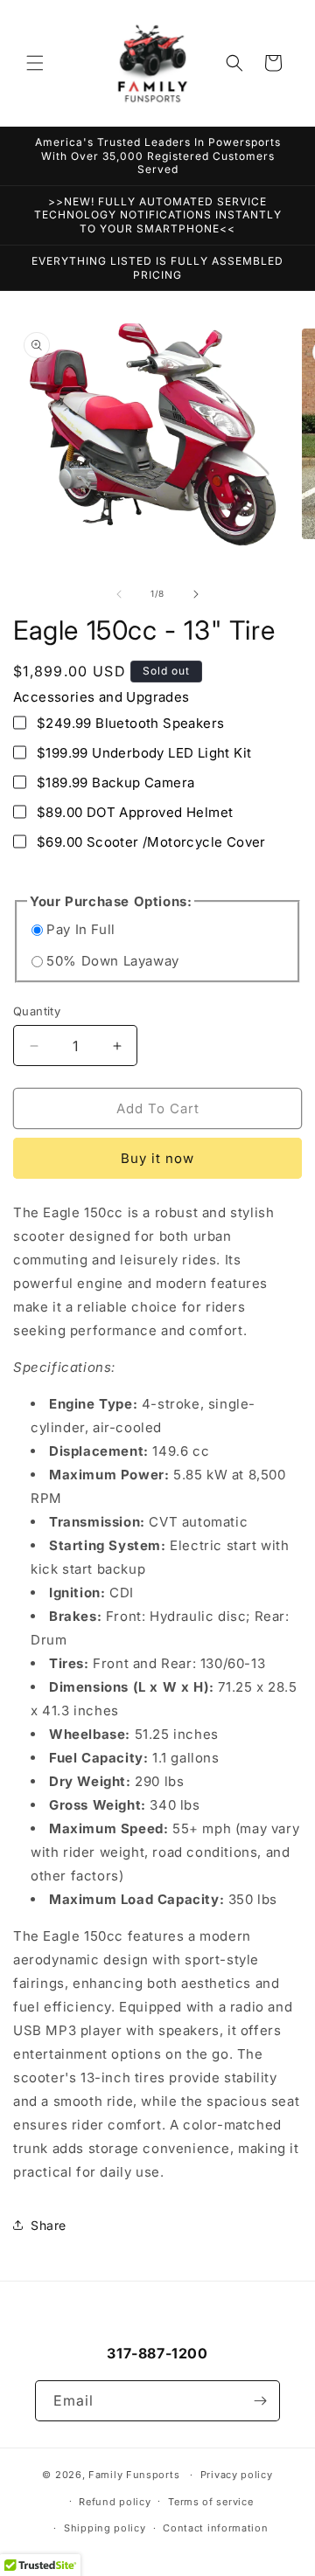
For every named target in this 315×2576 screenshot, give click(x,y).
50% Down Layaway (113, 961)
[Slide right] (196, 594)
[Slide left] (119, 594)
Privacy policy (237, 2475)
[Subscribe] (260, 2401)
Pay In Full (81, 929)
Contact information (215, 2528)
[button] (35, 63)
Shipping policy (105, 2528)
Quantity (37, 1011)
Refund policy (115, 2502)
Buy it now (157, 1158)
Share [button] (49, 2225)
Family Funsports (134, 2475)
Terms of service (210, 2502)
